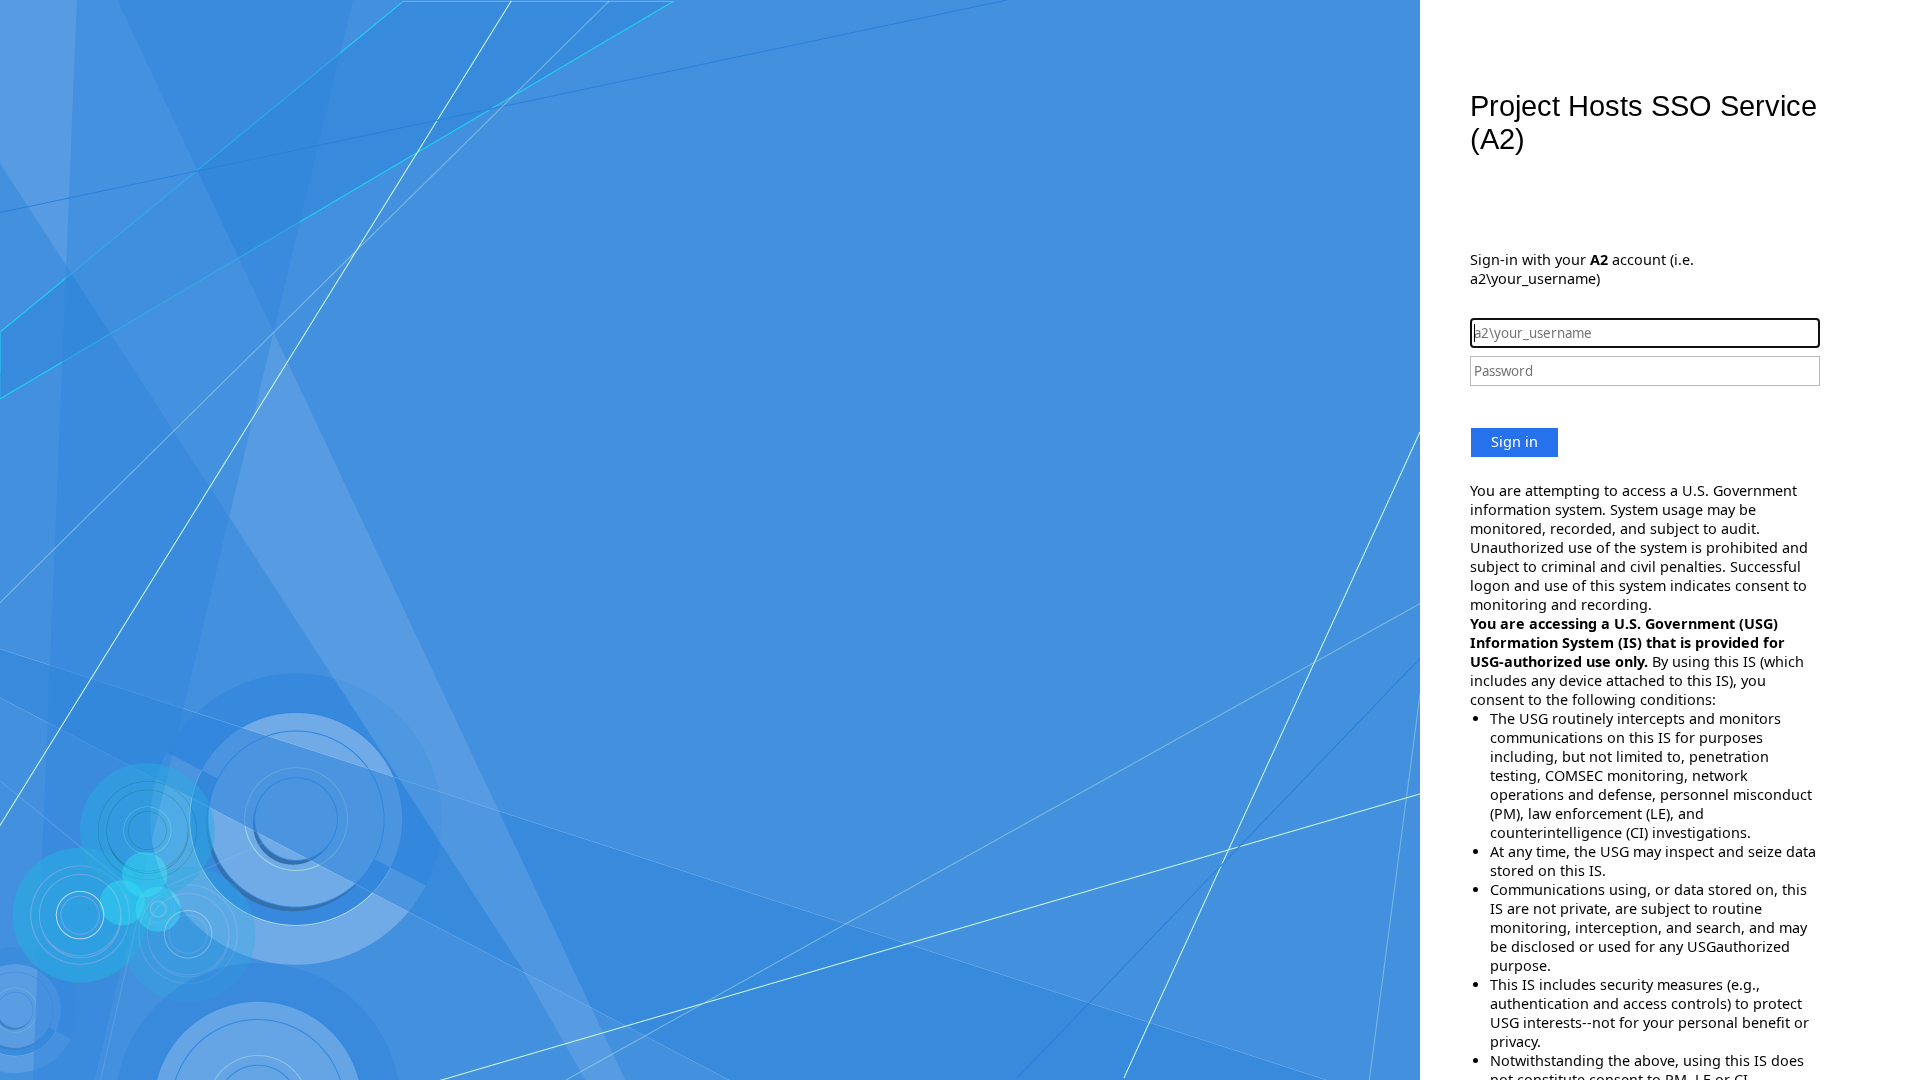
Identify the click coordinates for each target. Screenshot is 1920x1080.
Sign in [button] (1514, 441)
